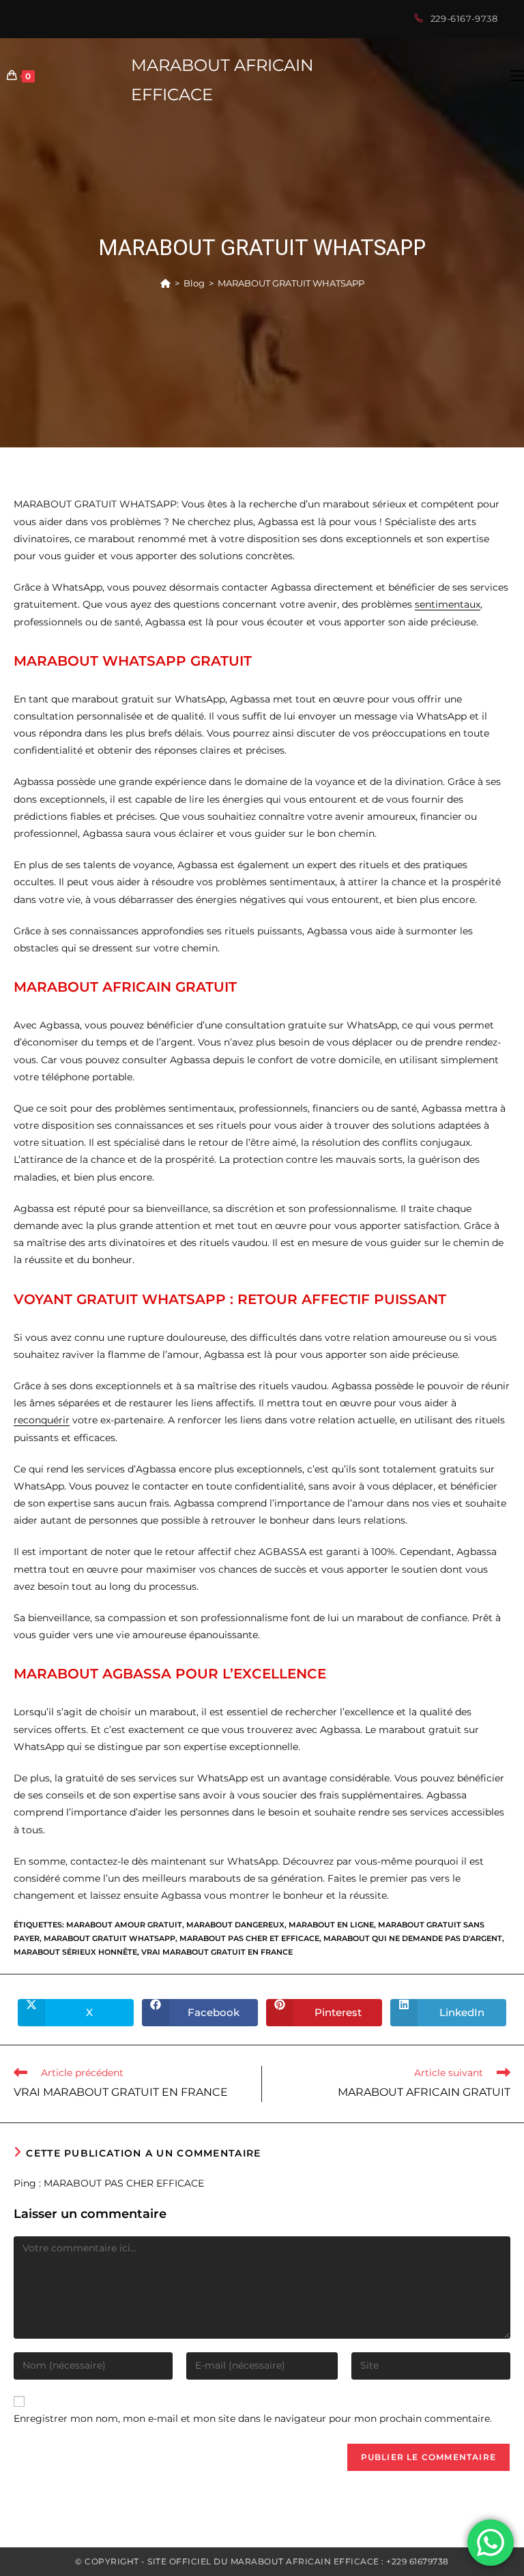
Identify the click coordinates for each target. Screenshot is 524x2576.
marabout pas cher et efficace (249, 1938)
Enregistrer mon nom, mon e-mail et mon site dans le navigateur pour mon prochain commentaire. (253, 2418)
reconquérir (42, 1420)
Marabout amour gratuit (124, 1925)
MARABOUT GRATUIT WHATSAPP (291, 283)
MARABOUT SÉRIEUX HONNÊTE (75, 1952)
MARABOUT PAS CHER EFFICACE (124, 2183)
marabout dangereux (235, 1925)
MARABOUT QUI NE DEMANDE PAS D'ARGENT (413, 1938)
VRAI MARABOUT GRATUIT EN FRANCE (217, 1952)
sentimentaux (448, 604)
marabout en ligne (331, 1925)
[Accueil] (165, 283)
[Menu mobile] (517, 76)
